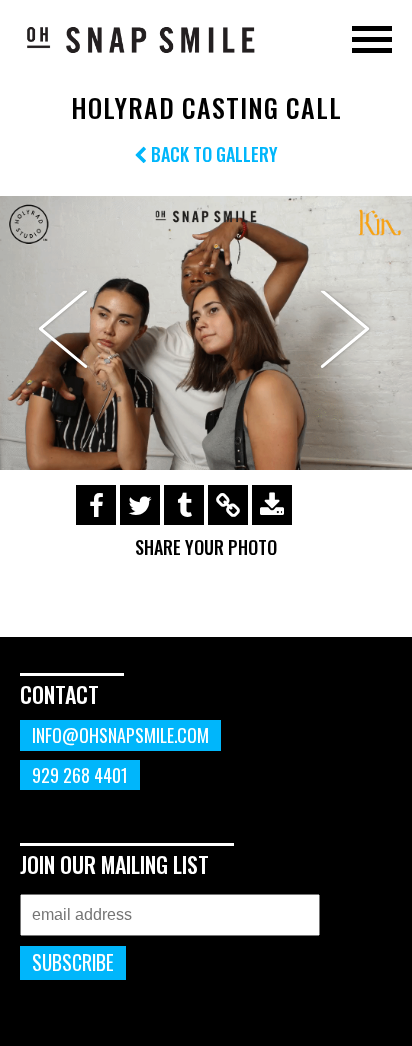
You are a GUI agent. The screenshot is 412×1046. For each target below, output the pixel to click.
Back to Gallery (212, 154)
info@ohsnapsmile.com (120, 735)
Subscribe (73, 962)
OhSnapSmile (140, 39)
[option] (206, 333)
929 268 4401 (80, 775)
